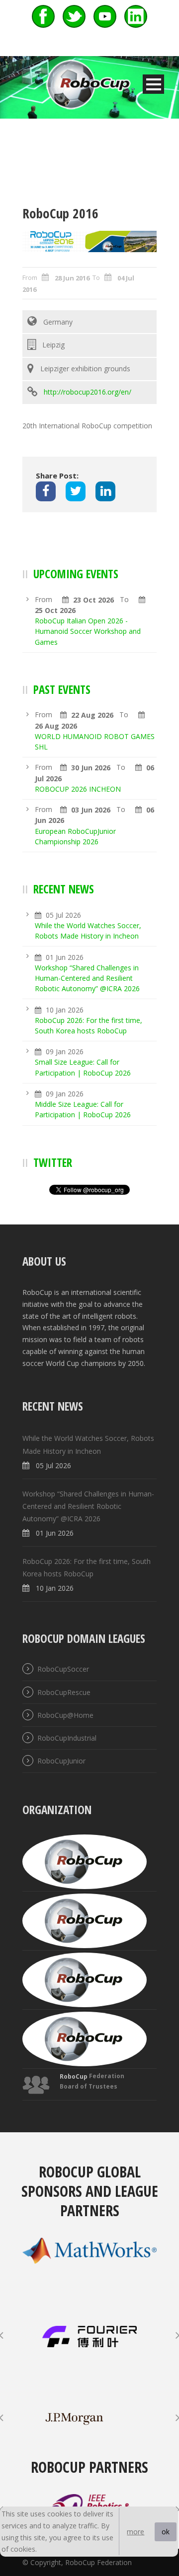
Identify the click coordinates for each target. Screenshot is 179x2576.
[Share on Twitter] (76, 491)
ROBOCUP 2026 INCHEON (78, 789)
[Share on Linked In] (105, 491)
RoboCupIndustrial (67, 1738)
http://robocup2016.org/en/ (88, 392)
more (135, 2532)
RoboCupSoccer (63, 1669)
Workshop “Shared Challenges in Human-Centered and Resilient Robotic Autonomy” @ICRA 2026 (87, 978)
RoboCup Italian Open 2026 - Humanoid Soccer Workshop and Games (88, 631)
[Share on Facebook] (46, 491)
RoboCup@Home (65, 1715)
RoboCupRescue (64, 1692)
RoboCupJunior (61, 1761)
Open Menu (153, 84)
